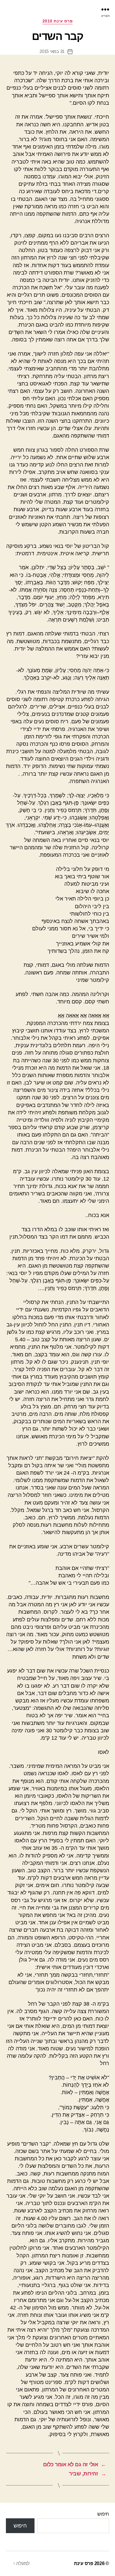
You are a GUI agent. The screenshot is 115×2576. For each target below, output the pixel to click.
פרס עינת (84, 2563)
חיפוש (103, 2514)
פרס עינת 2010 (58, 21)
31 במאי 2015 (52, 51)
